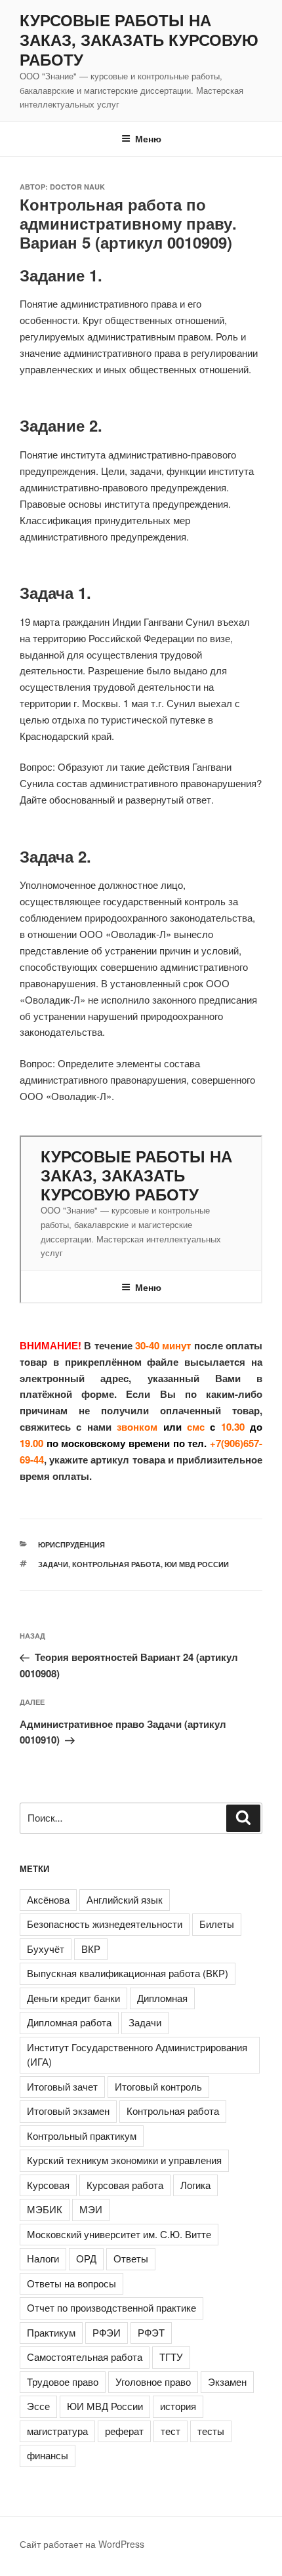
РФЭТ (151, 2332)
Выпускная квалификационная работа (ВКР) (128, 1973)
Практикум (51, 2332)
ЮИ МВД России (197, 1564)
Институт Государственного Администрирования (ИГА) (137, 2055)
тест (171, 2431)
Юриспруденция (71, 1544)
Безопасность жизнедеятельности (105, 1924)
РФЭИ (107, 2332)
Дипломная (162, 1998)
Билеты (217, 1924)
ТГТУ (171, 2357)
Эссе (38, 2406)
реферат (124, 2431)
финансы (48, 2455)
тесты (211, 2431)
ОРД (86, 2258)
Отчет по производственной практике (111, 2307)
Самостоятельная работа (85, 2357)
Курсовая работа (125, 2185)
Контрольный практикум (82, 2136)
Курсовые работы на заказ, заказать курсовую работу (139, 39)
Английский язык (125, 1899)
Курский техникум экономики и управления (124, 2160)
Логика (195, 2185)
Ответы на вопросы (71, 2283)
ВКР (91, 1949)
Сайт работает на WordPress (82, 2544)
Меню (148, 138)
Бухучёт (46, 1949)
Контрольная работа (116, 1564)
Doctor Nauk (77, 187)
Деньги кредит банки (73, 1998)
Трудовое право (63, 2382)
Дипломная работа (69, 2022)
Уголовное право (153, 2382)
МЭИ (91, 2209)
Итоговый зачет (62, 2086)
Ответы (131, 2258)
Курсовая (48, 2185)
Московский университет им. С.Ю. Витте (119, 2234)
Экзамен (227, 2382)
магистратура (57, 2431)
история (178, 2406)
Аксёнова (48, 1899)
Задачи (53, 1564)
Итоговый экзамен (68, 2111)
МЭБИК (45, 2209)
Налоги (43, 2258)
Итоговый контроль (158, 2086)
